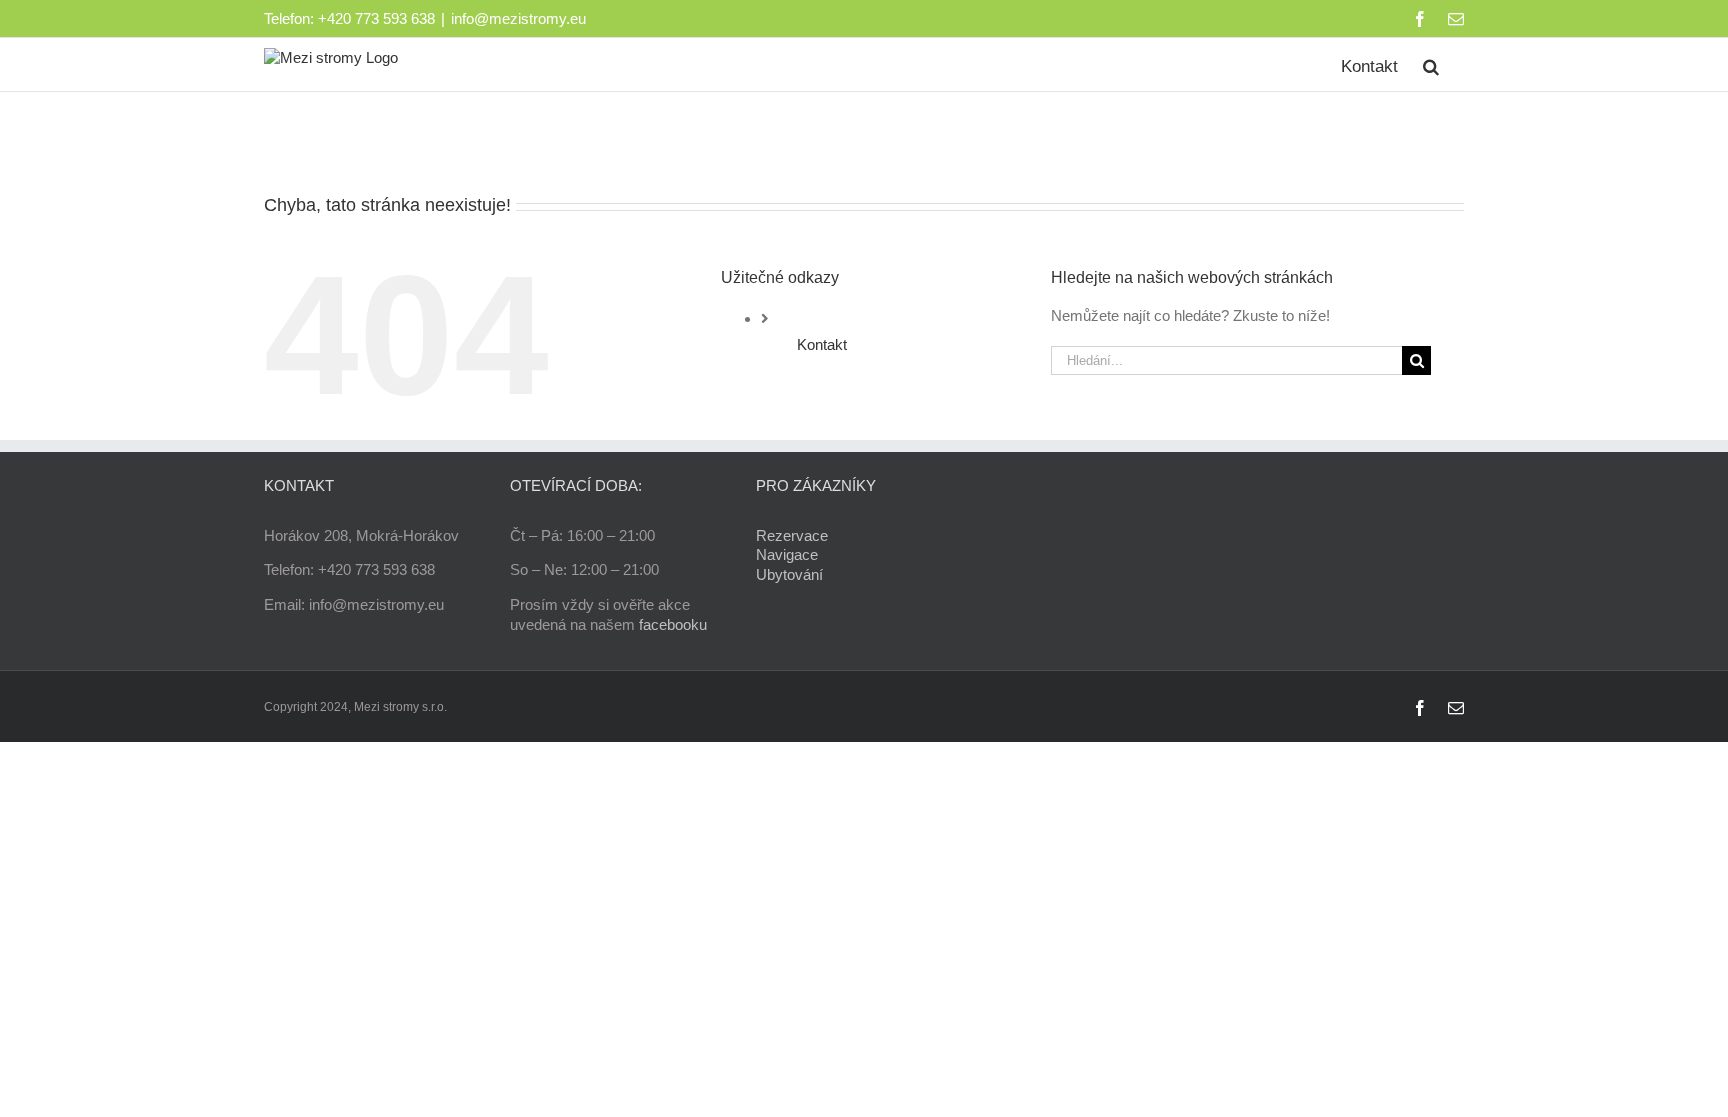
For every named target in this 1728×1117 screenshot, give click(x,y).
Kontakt (822, 344)
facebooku (673, 624)
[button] (1431, 64)
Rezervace (792, 535)
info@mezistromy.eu (518, 18)
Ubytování (789, 574)
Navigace (787, 554)
